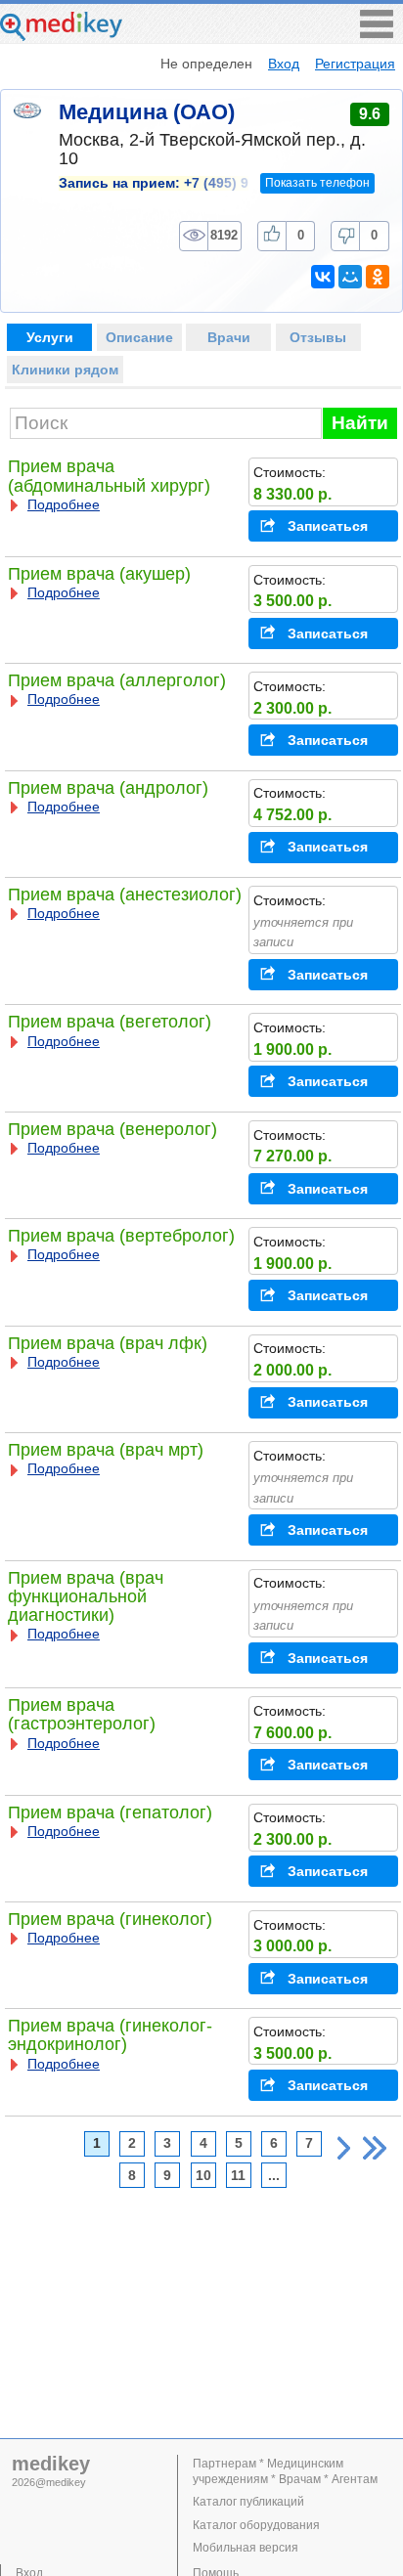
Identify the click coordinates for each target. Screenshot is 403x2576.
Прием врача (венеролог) (112, 1129)
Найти (360, 423)
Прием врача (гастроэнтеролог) (82, 1714)
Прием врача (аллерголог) (117, 680)
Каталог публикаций (248, 2502)
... (274, 2176)
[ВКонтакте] (323, 277)
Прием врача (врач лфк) (108, 1343)
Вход (284, 64)
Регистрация (355, 64)
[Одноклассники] (378, 277)
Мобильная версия (246, 2548)
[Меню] (377, 33)
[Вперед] (344, 2148)
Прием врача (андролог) (108, 788)
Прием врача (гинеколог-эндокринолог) (110, 2035)
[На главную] (61, 36)
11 (238, 2176)
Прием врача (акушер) (99, 574)
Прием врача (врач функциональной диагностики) (86, 1596)
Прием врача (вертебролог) (121, 1236)
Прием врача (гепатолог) (110, 1812)
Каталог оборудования (256, 2525)
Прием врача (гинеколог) (110, 1919)
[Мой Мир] (350, 277)
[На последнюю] (375, 2148)
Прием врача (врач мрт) (106, 1450)
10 (203, 2176)
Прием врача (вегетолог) (110, 1022)
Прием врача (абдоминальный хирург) (109, 476)
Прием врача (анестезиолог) (125, 895)
